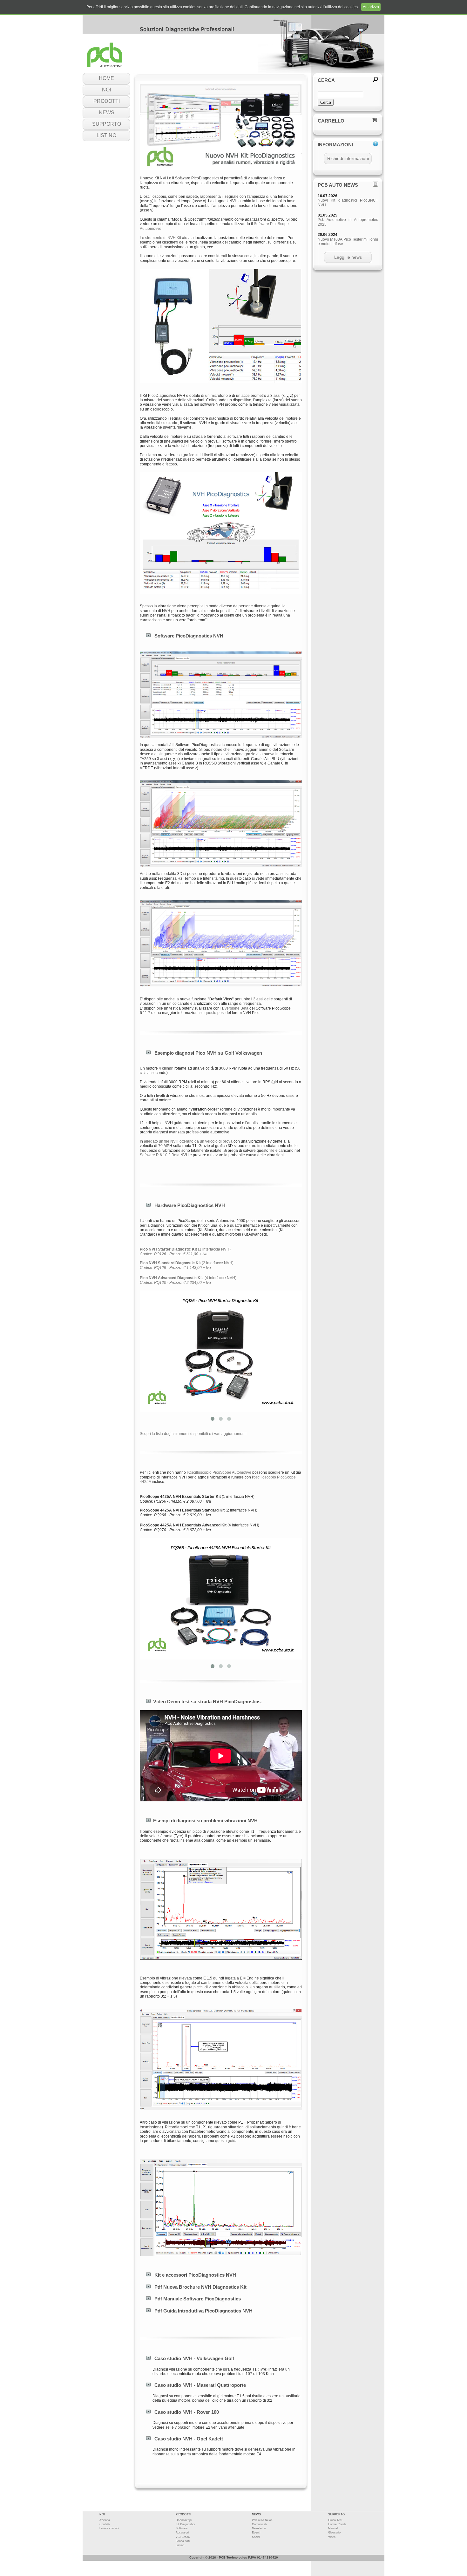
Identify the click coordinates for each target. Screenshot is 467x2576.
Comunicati (259, 2524)
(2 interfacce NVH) (187, 1265)
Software (182, 2528)
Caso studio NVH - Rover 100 (187, 2412)
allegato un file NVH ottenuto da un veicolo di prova (188, 1141)
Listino (106, 135)
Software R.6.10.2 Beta (160, 1155)
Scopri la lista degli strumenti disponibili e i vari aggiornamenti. (194, 1434)
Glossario (334, 2533)
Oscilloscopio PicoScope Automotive (220, 1472)
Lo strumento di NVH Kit (160, 238)
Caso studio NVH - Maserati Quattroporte (200, 2385)
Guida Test (335, 2520)
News (107, 113)
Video (332, 2537)
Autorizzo (371, 7)
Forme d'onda (337, 2524)
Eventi (256, 2533)
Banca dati (183, 2541)
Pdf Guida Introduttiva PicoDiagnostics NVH (203, 2311)
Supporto (107, 124)
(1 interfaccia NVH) (185, 1251)
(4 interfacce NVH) (188, 1280)
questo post (215, 1013)
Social (256, 2537)
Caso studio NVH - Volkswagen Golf (194, 2358)
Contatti (105, 2524)
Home (106, 78)
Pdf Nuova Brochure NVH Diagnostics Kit (200, 2287)
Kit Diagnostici (185, 2524)
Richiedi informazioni (348, 158)
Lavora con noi (109, 2528)
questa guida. (227, 2141)
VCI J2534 (183, 2537)
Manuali (333, 2528)
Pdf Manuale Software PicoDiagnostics (198, 2299)
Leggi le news (348, 257)
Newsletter (259, 2528)
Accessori (182, 2533)
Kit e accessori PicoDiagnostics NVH (195, 2275)
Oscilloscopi (184, 2520)
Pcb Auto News (262, 2520)
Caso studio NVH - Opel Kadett (189, 2439)
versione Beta (237, 1008)
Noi (106, 90)
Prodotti (107, 101)
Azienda (105, 2520)
